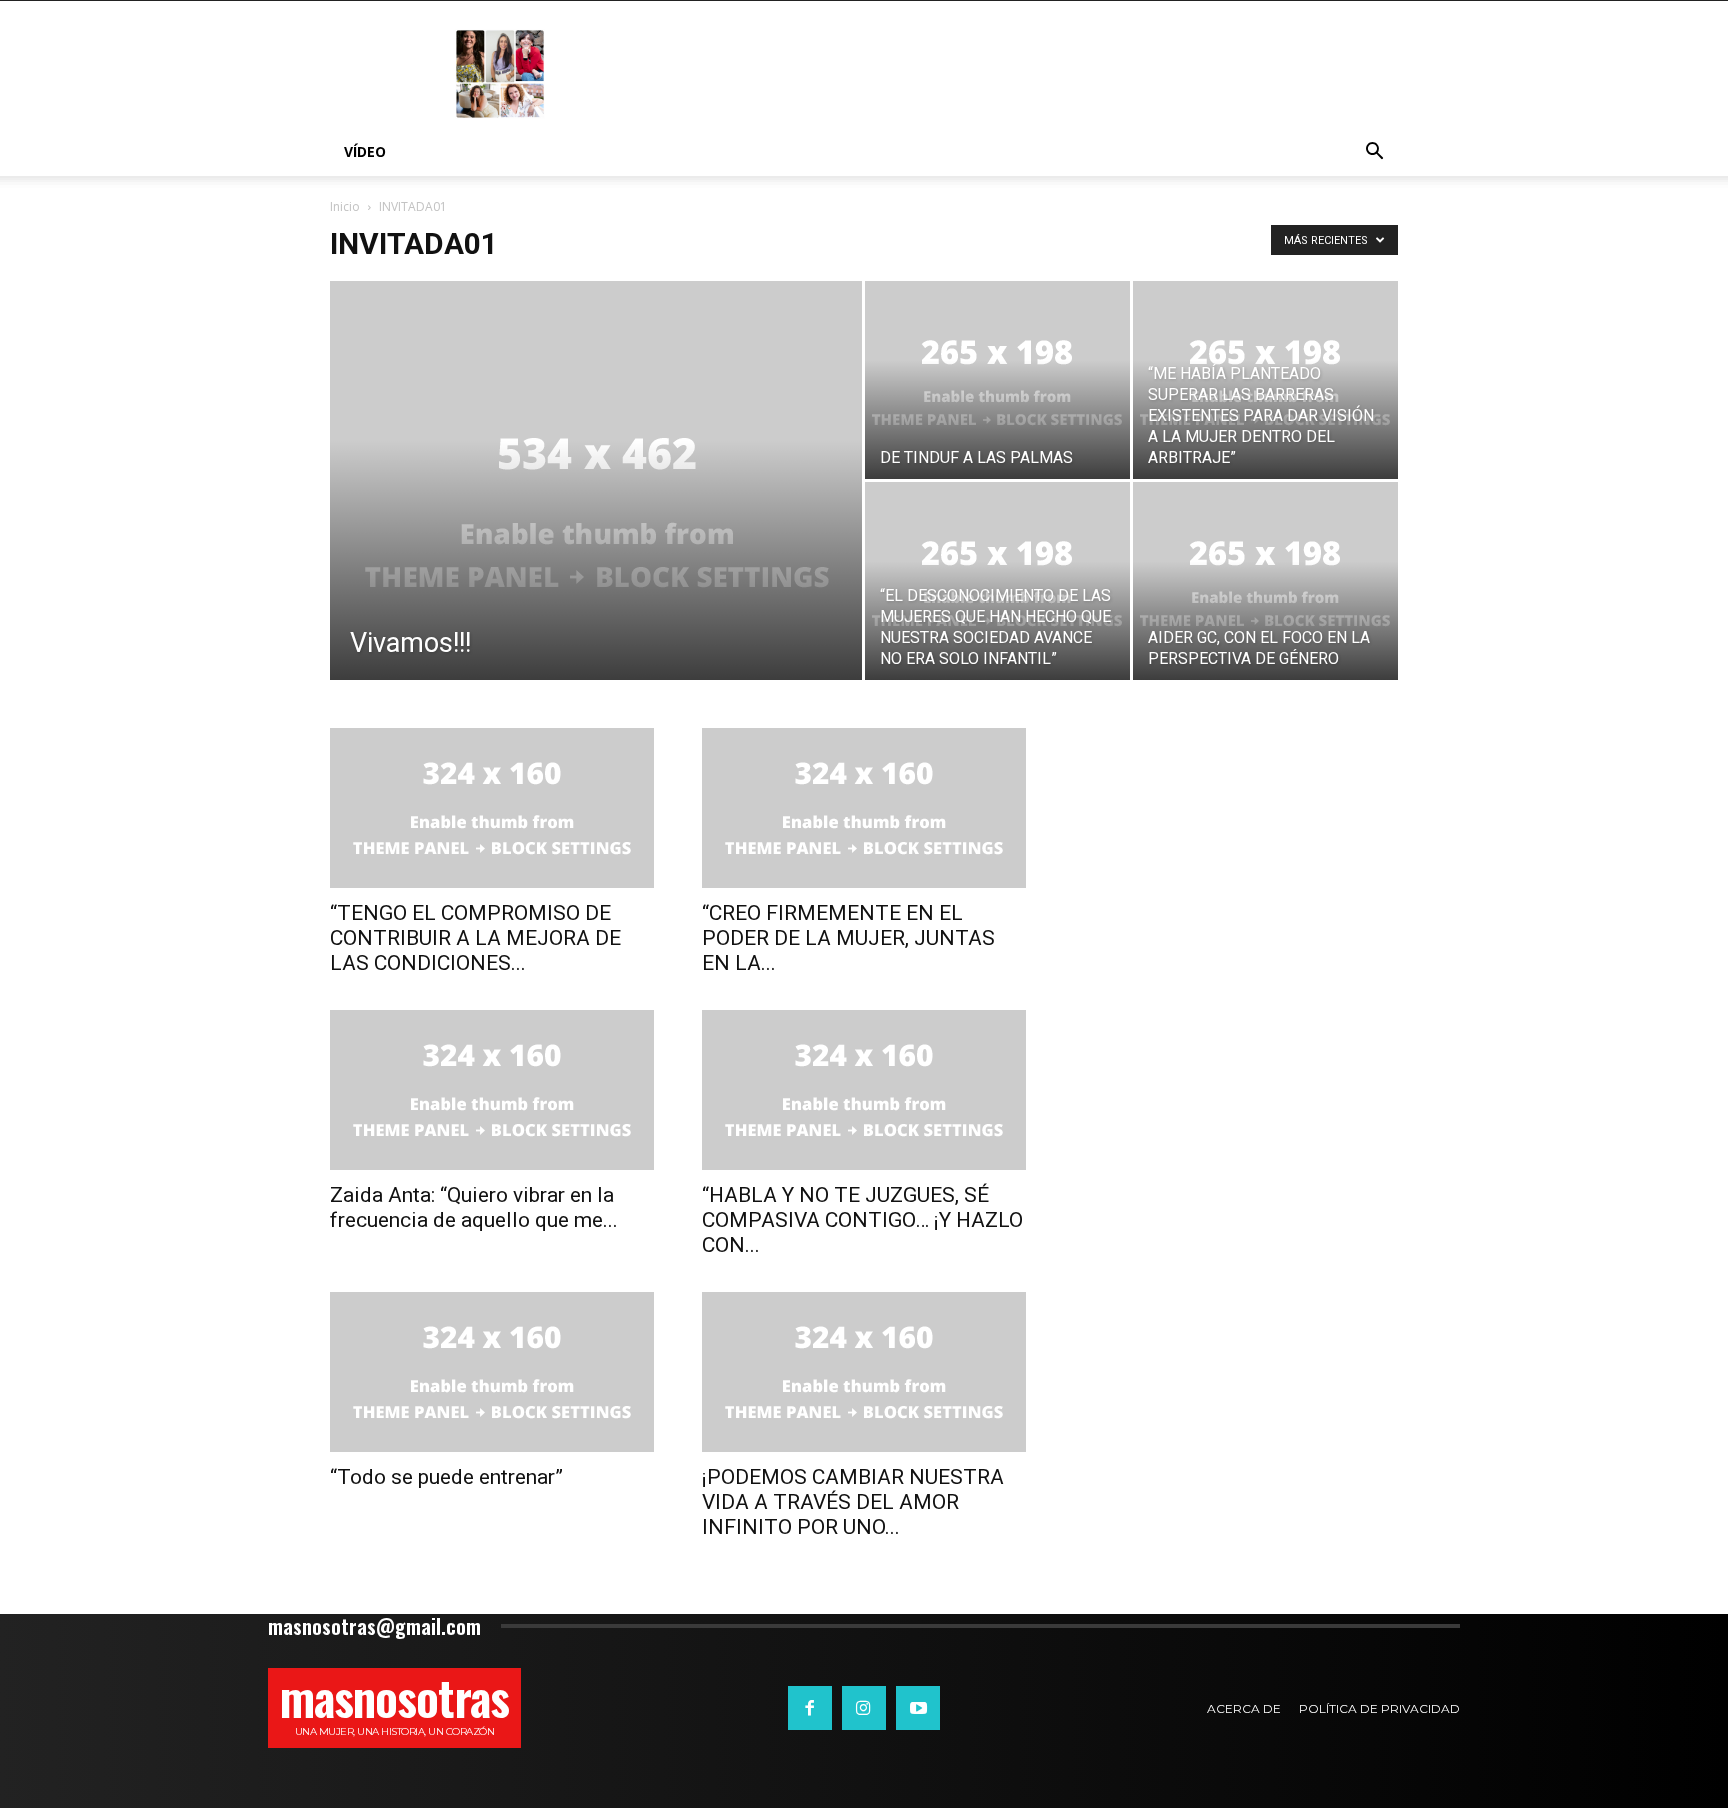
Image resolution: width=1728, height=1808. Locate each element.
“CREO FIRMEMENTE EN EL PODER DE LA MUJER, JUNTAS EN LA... (848, 938)
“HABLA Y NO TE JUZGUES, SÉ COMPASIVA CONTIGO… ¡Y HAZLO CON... (862, 1220)
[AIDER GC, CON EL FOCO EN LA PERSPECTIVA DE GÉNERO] (1265, 581)
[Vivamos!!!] (596, 512)
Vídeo (365, 151)
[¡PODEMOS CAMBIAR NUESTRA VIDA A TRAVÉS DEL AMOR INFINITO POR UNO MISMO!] (864, 1372)
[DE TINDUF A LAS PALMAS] (997, 380)
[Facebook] (810, 1708)
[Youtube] (918, 1708)
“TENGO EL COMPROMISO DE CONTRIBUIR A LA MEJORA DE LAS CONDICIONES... (475, 938)
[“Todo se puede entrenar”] (492, 1372)
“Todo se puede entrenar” (446, 1477)
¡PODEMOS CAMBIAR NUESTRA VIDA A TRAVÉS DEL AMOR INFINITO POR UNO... (853, 1502)
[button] (1374, 153)
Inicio (345, 206)
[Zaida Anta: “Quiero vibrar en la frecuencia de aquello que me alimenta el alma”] (492, 1090)
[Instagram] (864, 1708)
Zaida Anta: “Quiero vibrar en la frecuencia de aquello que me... (474, 1207)
